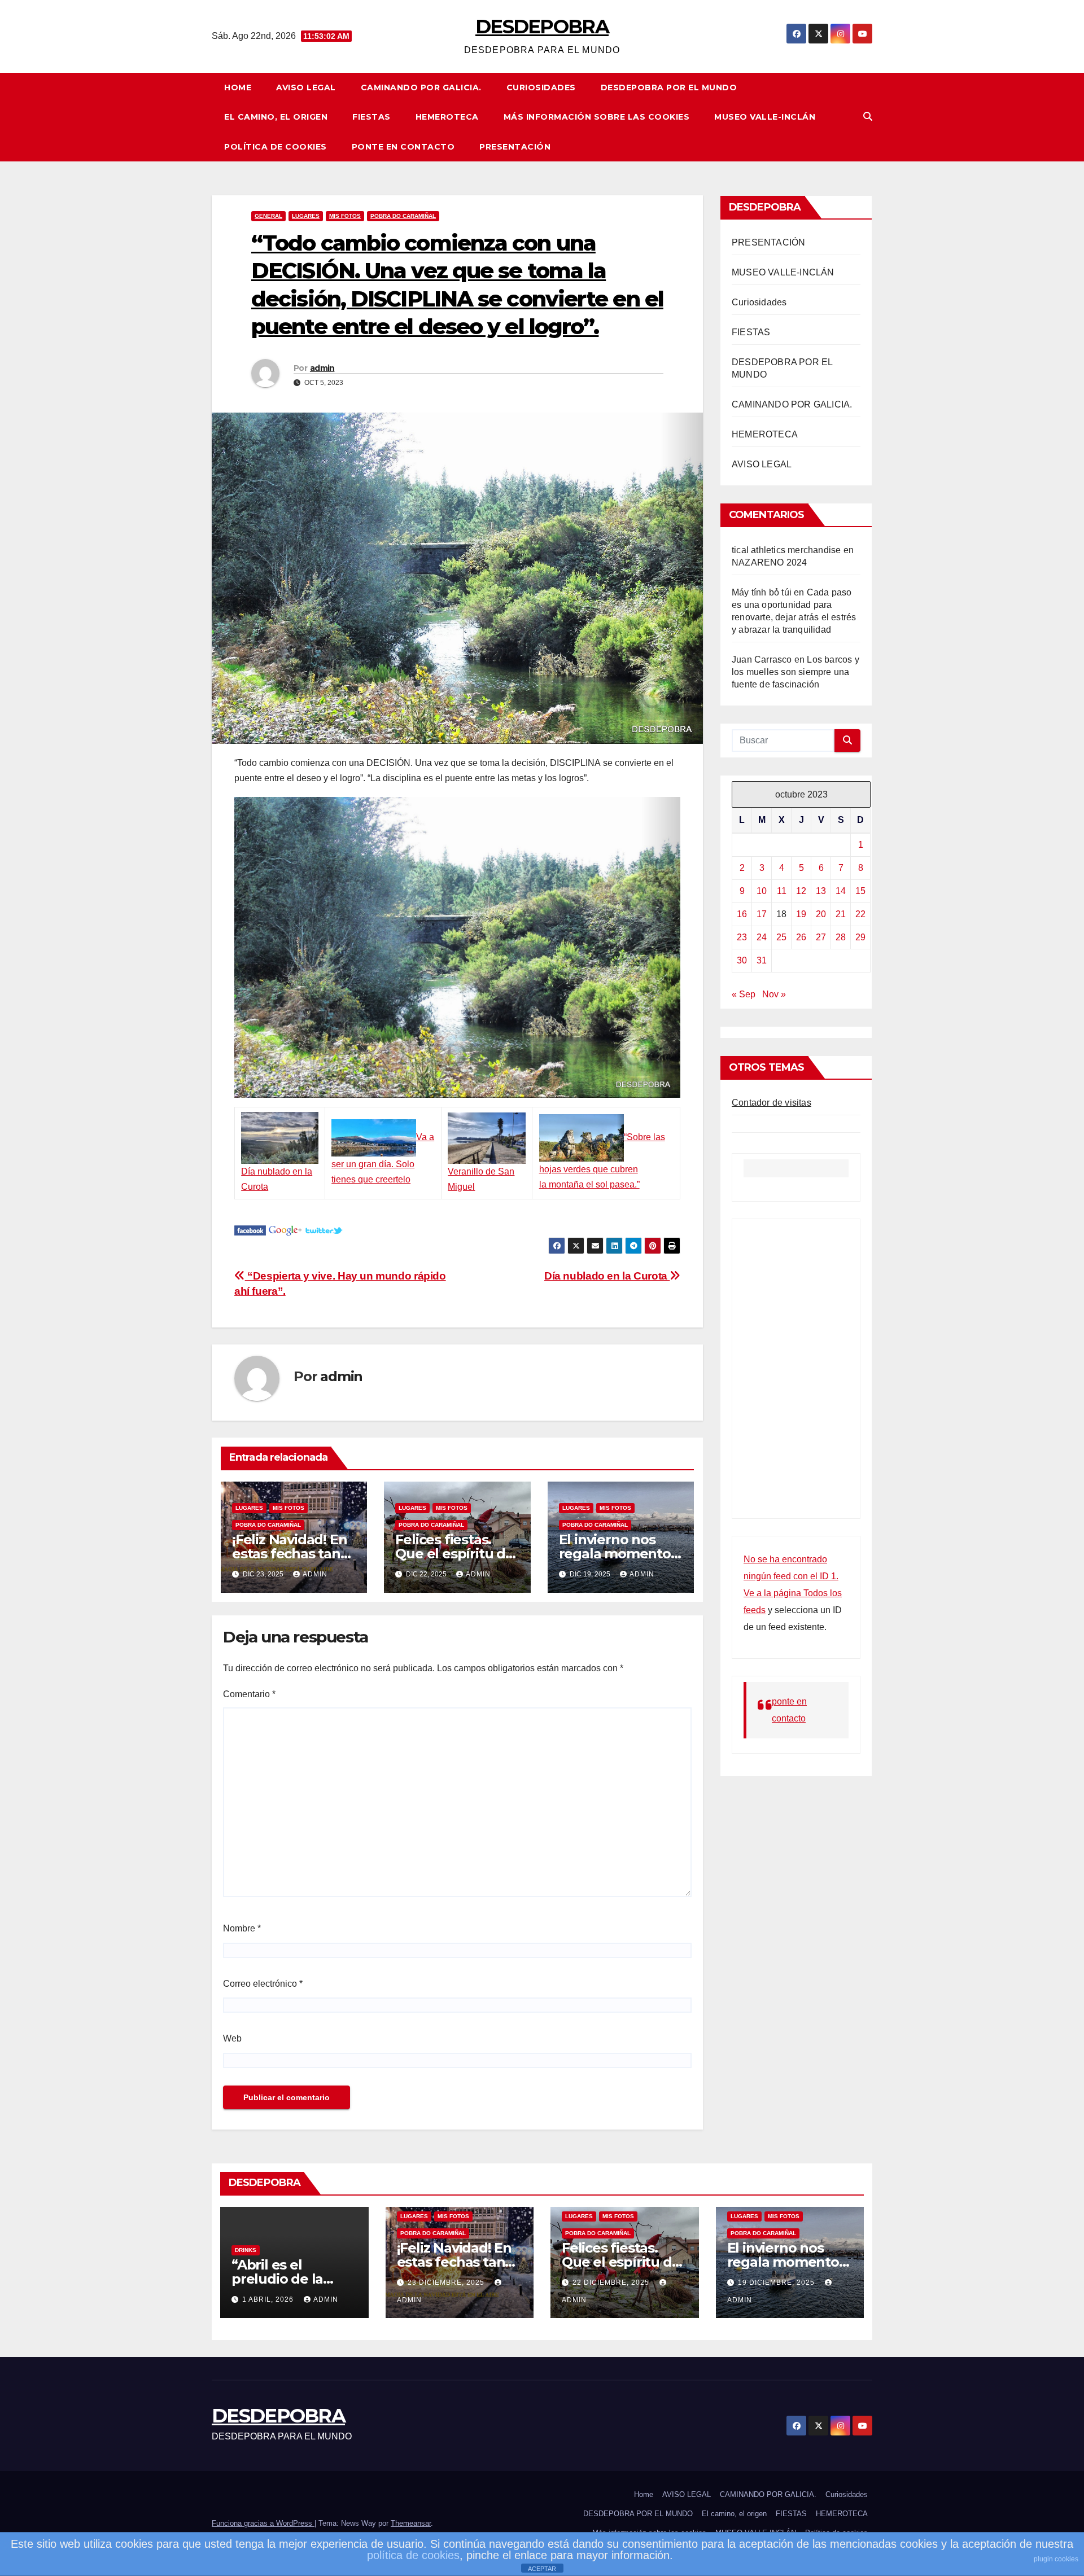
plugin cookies (1056, 2559)
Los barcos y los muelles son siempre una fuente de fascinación (795, 672)
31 (762, 960)
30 (742, 960)
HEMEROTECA (447, 117)
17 (762, 914)
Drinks (246, 2250)
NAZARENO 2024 (770, 562)
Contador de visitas (772, 1103)
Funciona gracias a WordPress (263, 2523)
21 (841, 914)
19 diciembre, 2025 (777, 2283)
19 (801, 914)
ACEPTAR (542, 2569)
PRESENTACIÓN (515, 147)
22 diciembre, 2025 (612, 2283)
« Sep (744, 994)
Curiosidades (541, 87)
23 (742, 937)
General (268, 216)
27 (821, 937)
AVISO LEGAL (306, 87)
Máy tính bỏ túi (762, 592)
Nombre (242, 1928)
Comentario (249, 1694)
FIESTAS (371, 117)
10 (762, 891)
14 (841, 891)
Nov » (774, 994)
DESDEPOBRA (542, 27)
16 (742, 914)
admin (322, 368)
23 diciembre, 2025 (447, 2283)
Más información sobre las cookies (597, 117)
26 (801, 937)
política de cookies (413, 2555)
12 (801, 891)
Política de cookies (276, 147)
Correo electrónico (263, 1984)
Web (232, 2038)
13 (821, 891)
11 (782, 891)
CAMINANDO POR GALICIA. (421, 87)
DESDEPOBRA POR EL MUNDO (669, 87)
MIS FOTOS (345, 216)
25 (781, 937)
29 (860, 937)
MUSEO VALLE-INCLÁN (765, 117)
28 (841, 937)
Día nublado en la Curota (607, 1276)
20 (821, 914)
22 (860, 914)
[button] (868, 117)
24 (762, 937)
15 (860, 891)
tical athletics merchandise (786, 550)
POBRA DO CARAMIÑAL (403, 216)
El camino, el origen (276, 117)
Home (238, 87)
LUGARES (306, 216)
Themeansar (411, 2523)
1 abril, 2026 (269, 2299)
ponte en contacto (403, 147)
